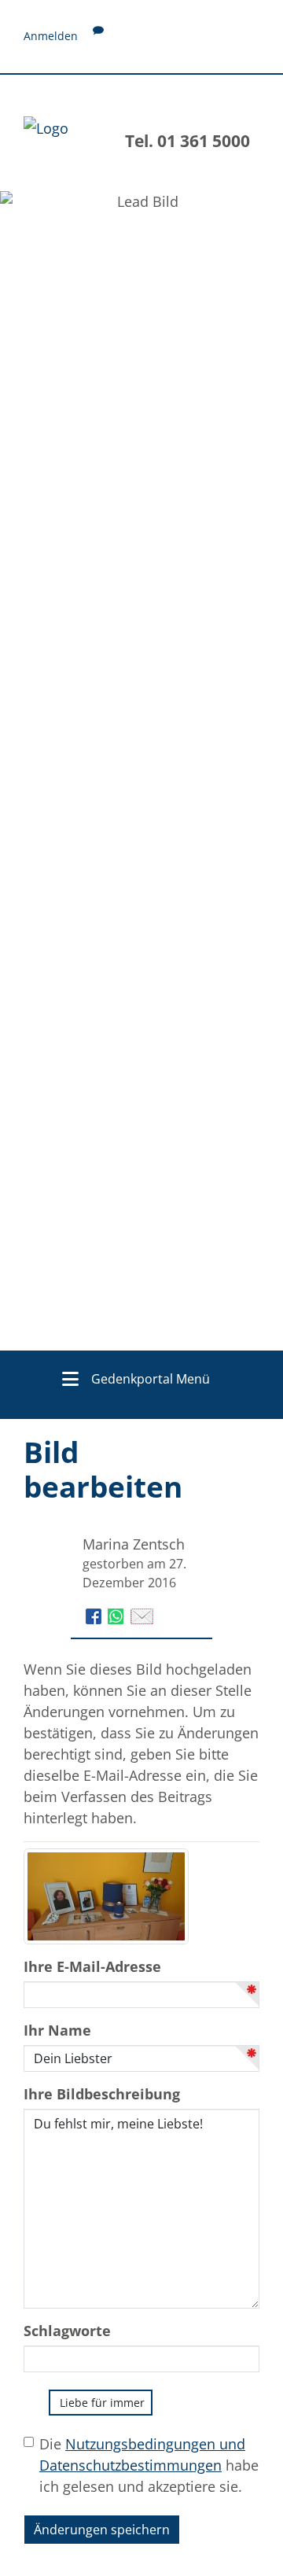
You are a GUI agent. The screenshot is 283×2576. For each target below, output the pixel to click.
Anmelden (51, 36)
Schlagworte (67, 2331)
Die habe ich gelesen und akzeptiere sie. (149, 2465)
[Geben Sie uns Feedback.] (98, 36)
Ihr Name (57, 2030)
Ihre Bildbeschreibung (102, 2094)
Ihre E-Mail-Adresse (92, 1966)
